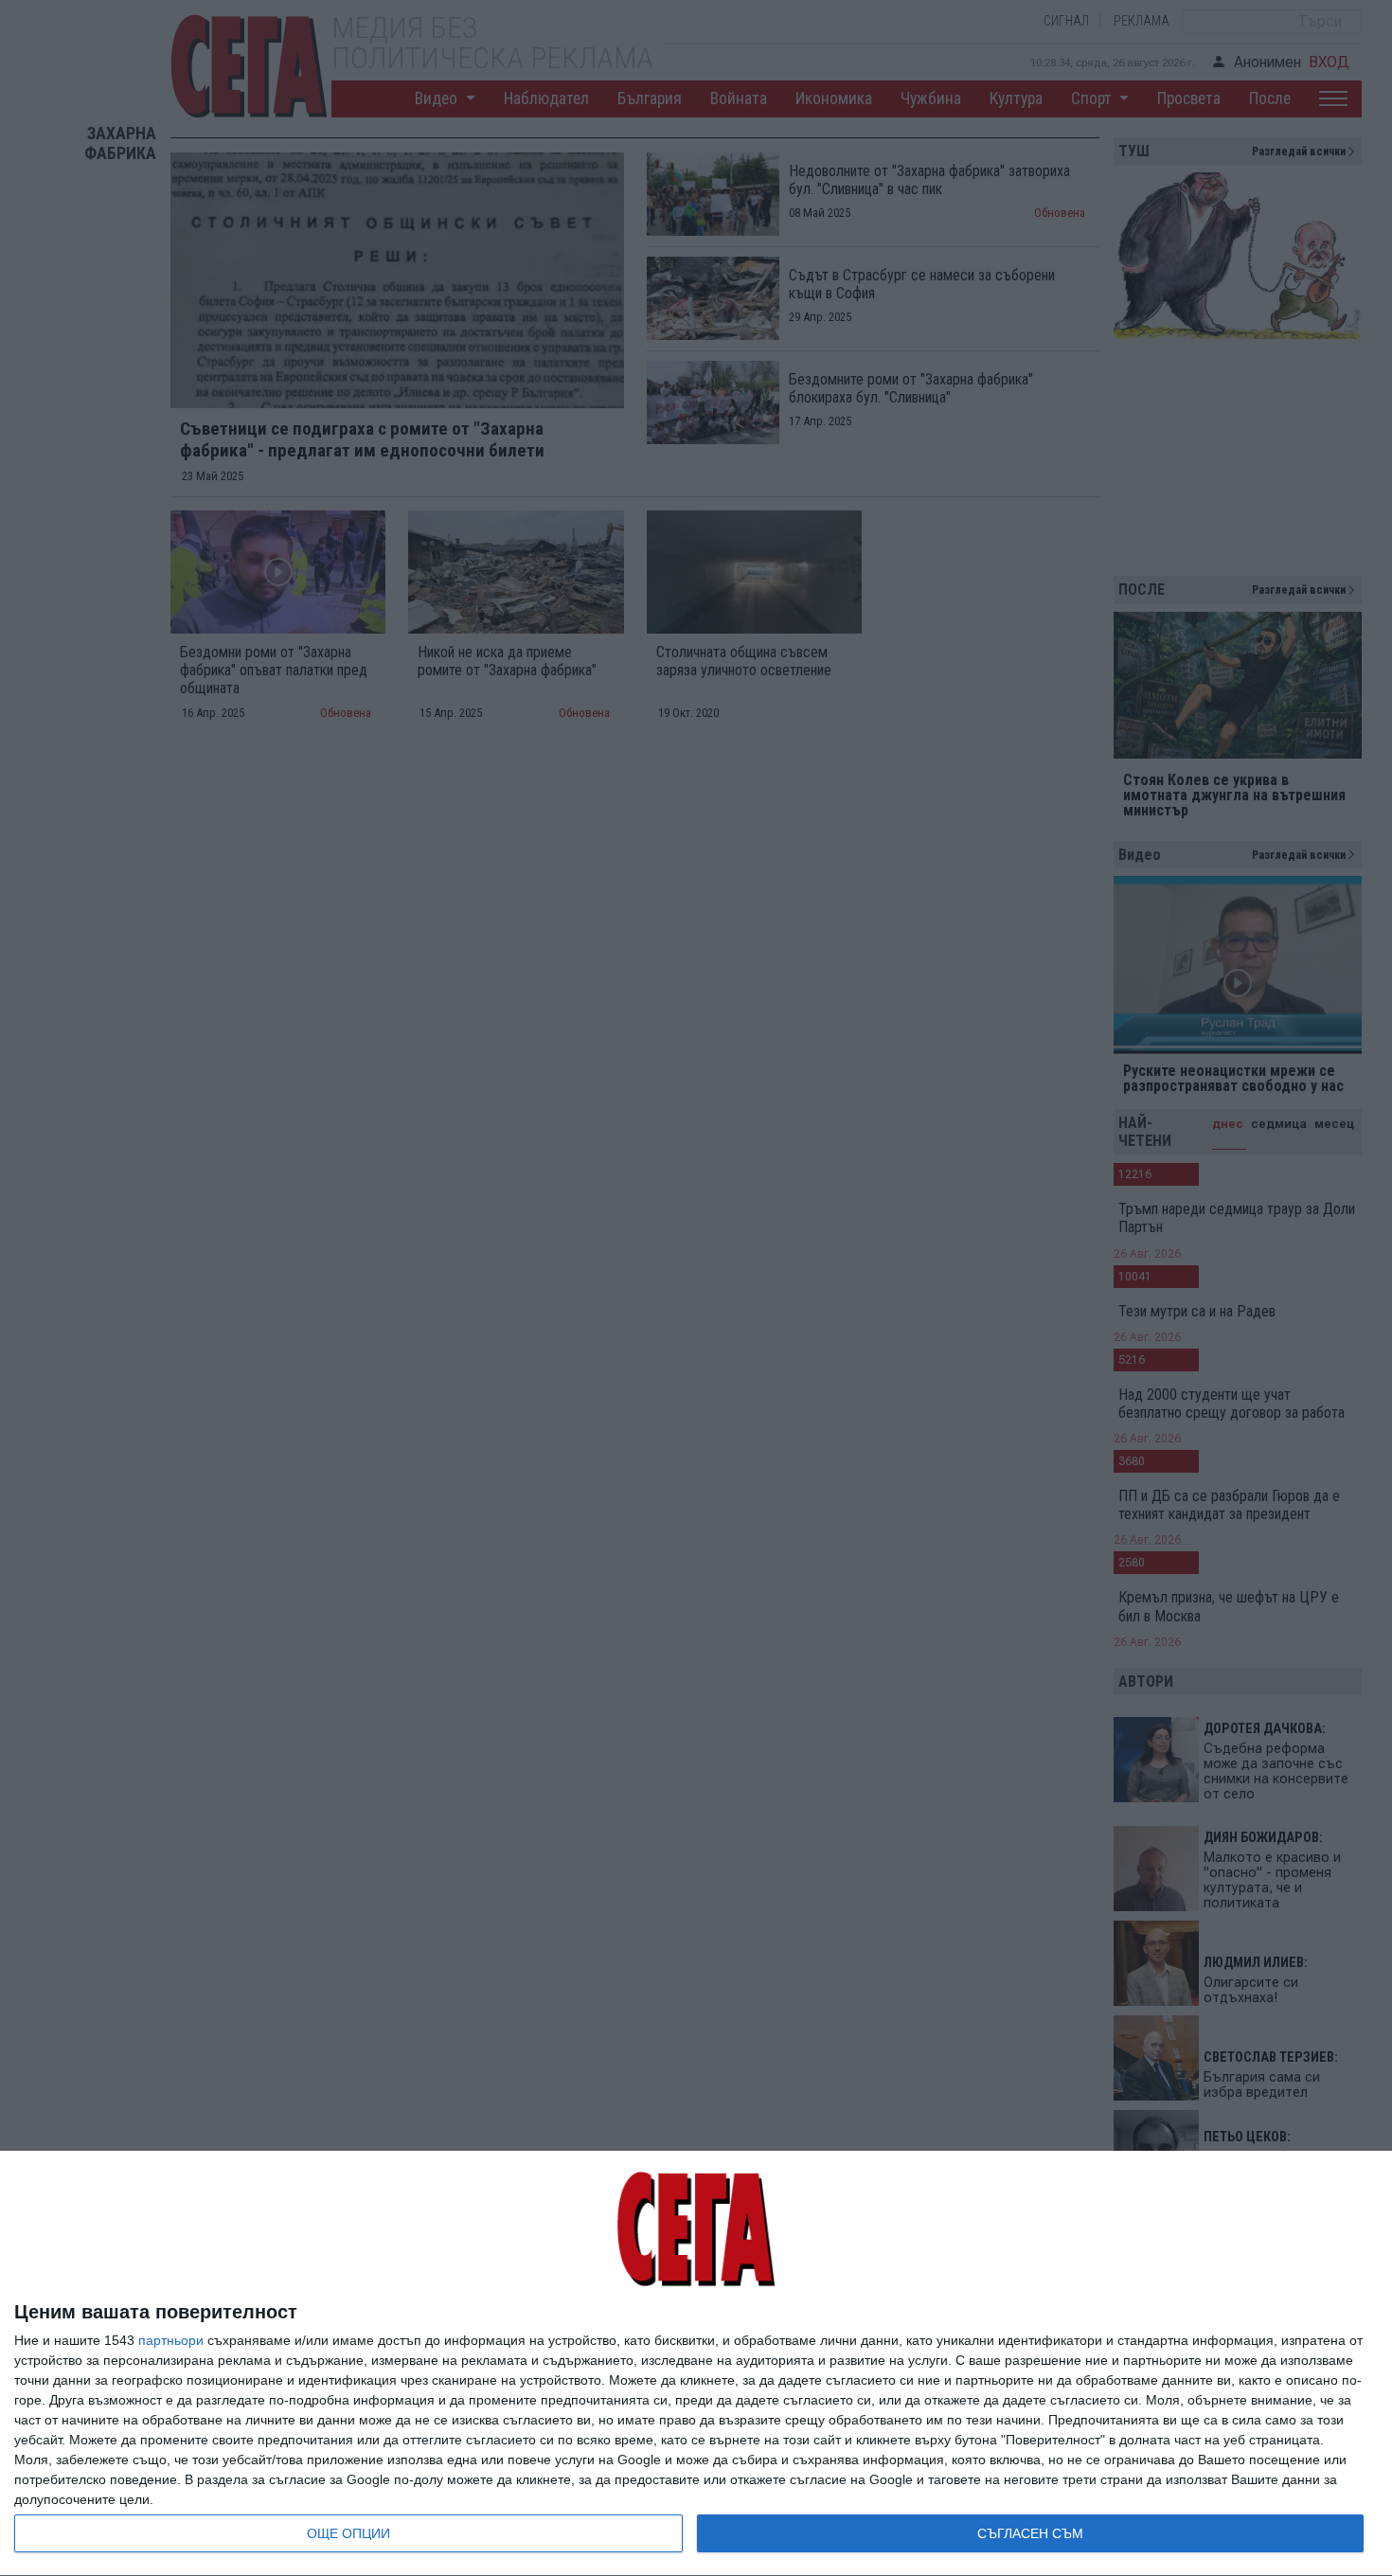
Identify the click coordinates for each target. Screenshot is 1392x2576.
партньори (171, 2340)
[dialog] (696, 2364)
